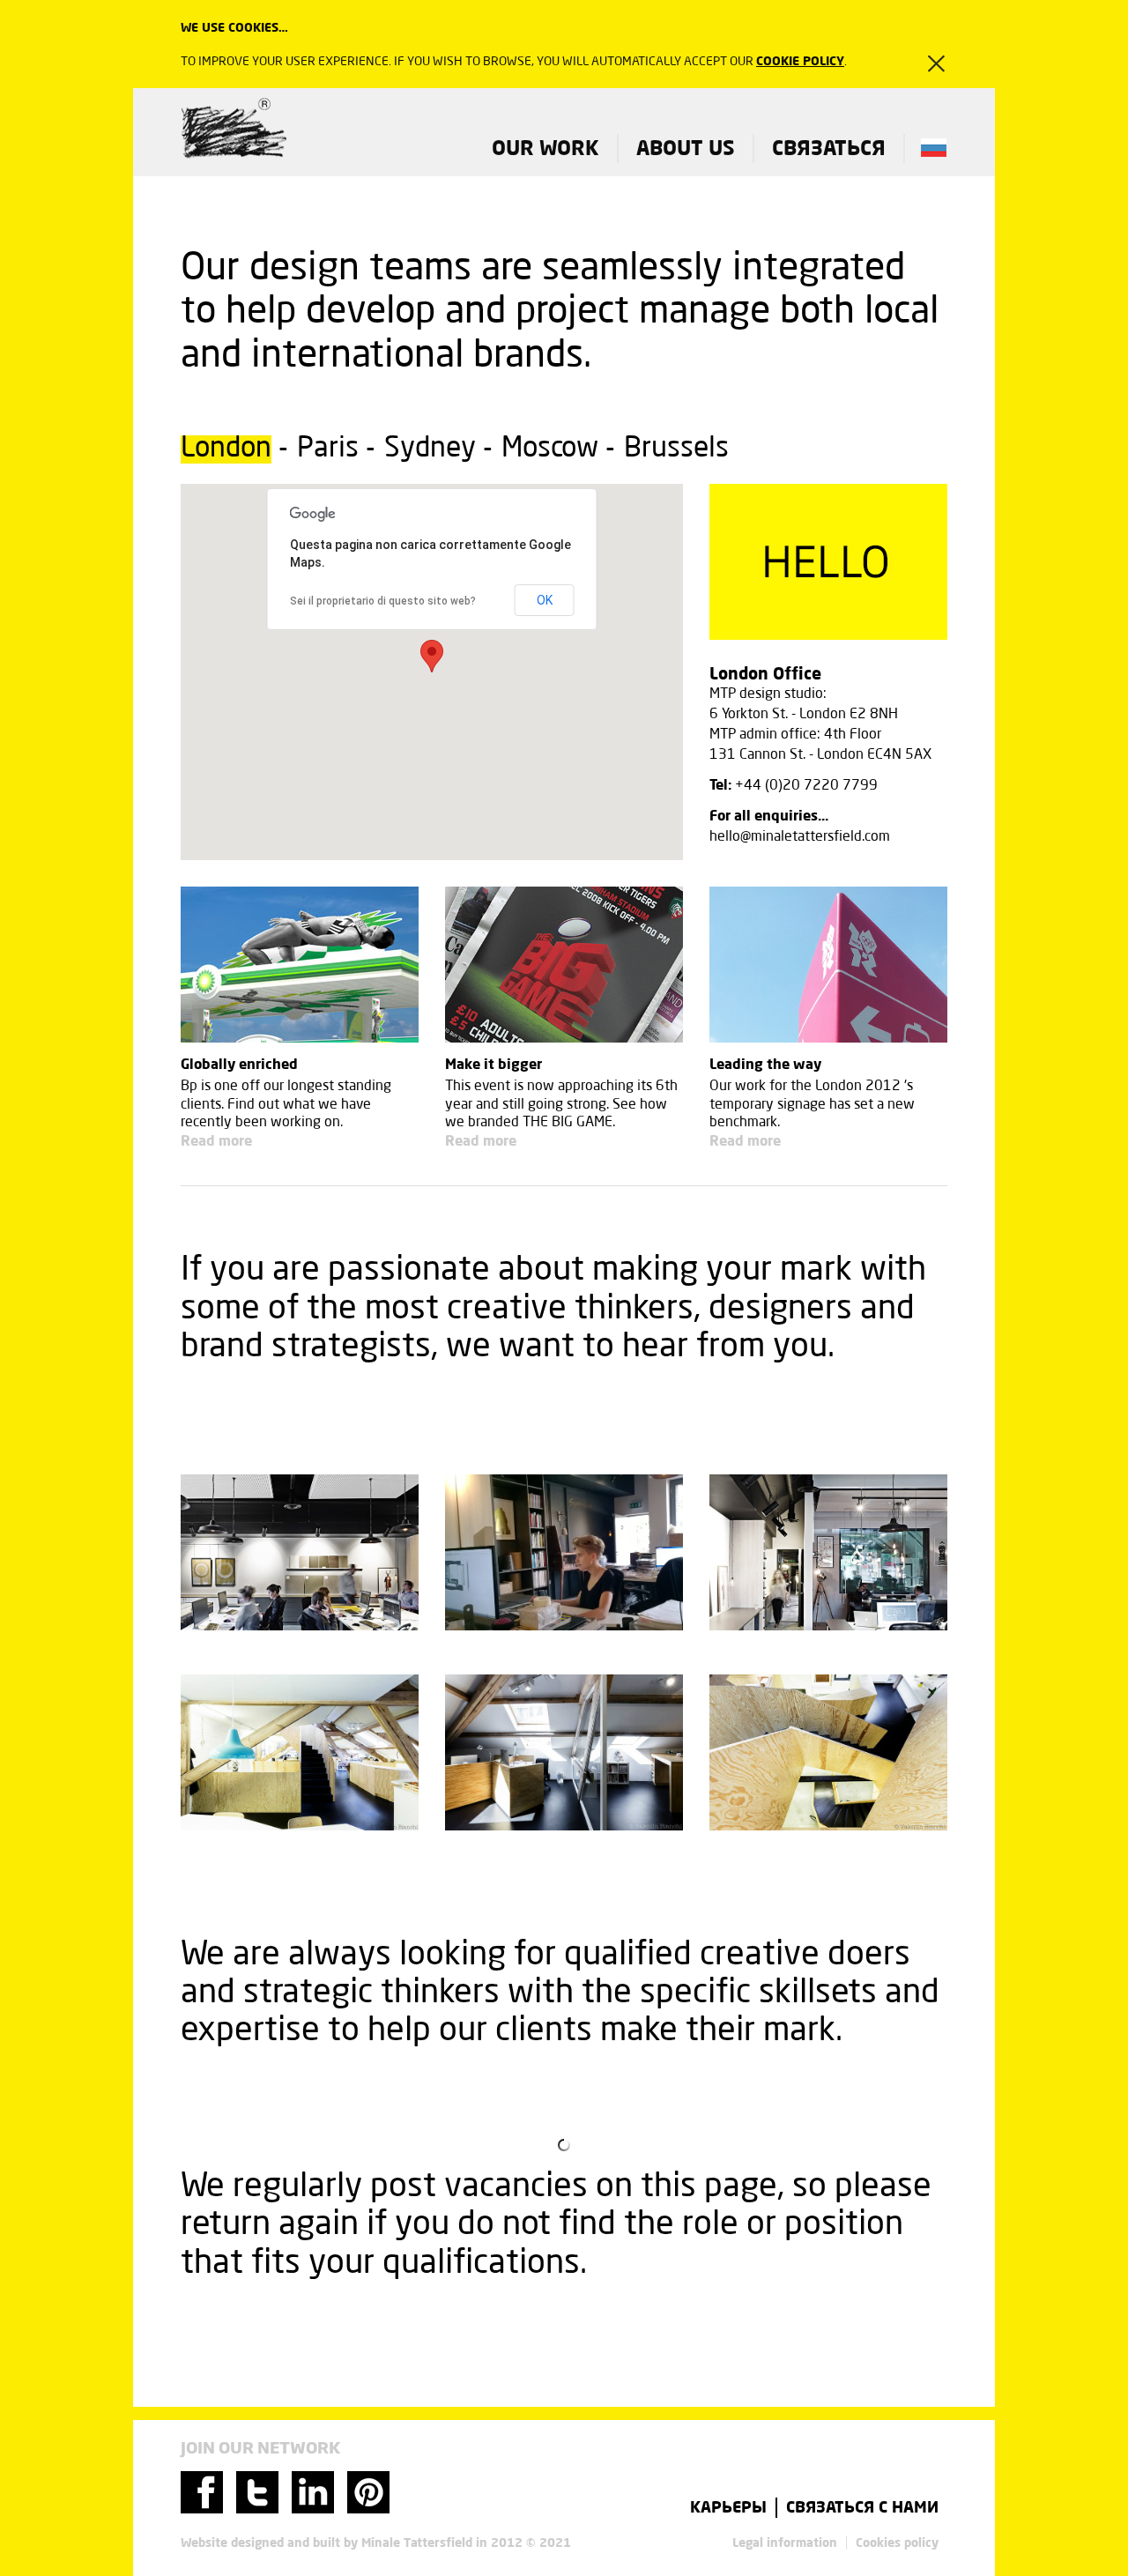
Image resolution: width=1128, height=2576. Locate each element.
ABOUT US (686, 148)
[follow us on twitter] (257, 2509)
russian (934, 148)
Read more (216, 1141)
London (226, 449)
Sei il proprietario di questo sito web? (383, 601)
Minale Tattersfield (234, 130)
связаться (829, 148)
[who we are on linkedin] (313, 2509)
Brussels (676, 449)
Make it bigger (493, 1064)
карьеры (728, 2508)
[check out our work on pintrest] (368, 2509)
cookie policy (800, 61)
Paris (328, 449)
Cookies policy (897, 2543)
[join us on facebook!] (202, 2509)
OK (545, 600)
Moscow (550, 449)
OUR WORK (545, 148)
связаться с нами (862, 2508)
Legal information (785, 2543)
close (926, 63)
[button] (432, 656)
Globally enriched (239, 1064)
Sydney (430, 449)
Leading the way (765, 1064)
